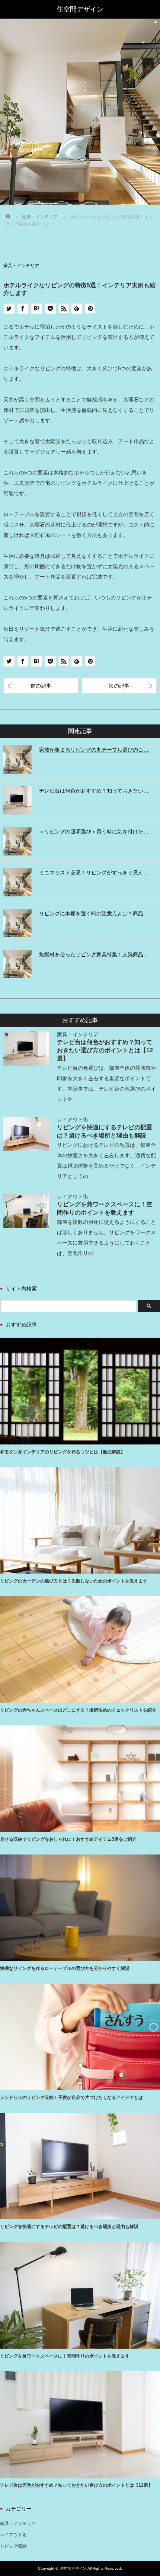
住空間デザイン (73, 2568)
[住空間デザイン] (80, 9)
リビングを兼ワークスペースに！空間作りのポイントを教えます (65, 2356)
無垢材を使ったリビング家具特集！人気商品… (94, 954)
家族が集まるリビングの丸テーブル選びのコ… (94, 750)
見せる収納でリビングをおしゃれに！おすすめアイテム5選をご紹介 (68, 1839)
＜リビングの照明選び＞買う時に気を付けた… (94, 832)
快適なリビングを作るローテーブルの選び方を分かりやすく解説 (65, 1968)
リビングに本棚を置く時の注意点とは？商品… (94, 913)
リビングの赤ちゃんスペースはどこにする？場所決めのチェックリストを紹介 (78, 1710)
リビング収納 (13, 2546)
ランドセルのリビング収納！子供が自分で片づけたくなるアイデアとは (71, 2097)
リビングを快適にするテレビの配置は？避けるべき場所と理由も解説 (69, 2227)
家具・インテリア (21, 266)
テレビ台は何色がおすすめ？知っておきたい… (94, 791)
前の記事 (41, 686)
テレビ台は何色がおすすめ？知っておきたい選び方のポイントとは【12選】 (105, 1050)
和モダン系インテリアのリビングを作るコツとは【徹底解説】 (63, 1452)
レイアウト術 (73, 1120)
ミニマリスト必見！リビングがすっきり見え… (94, 873)
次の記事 (119, 686)
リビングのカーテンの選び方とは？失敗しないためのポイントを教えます (74, 1581)
